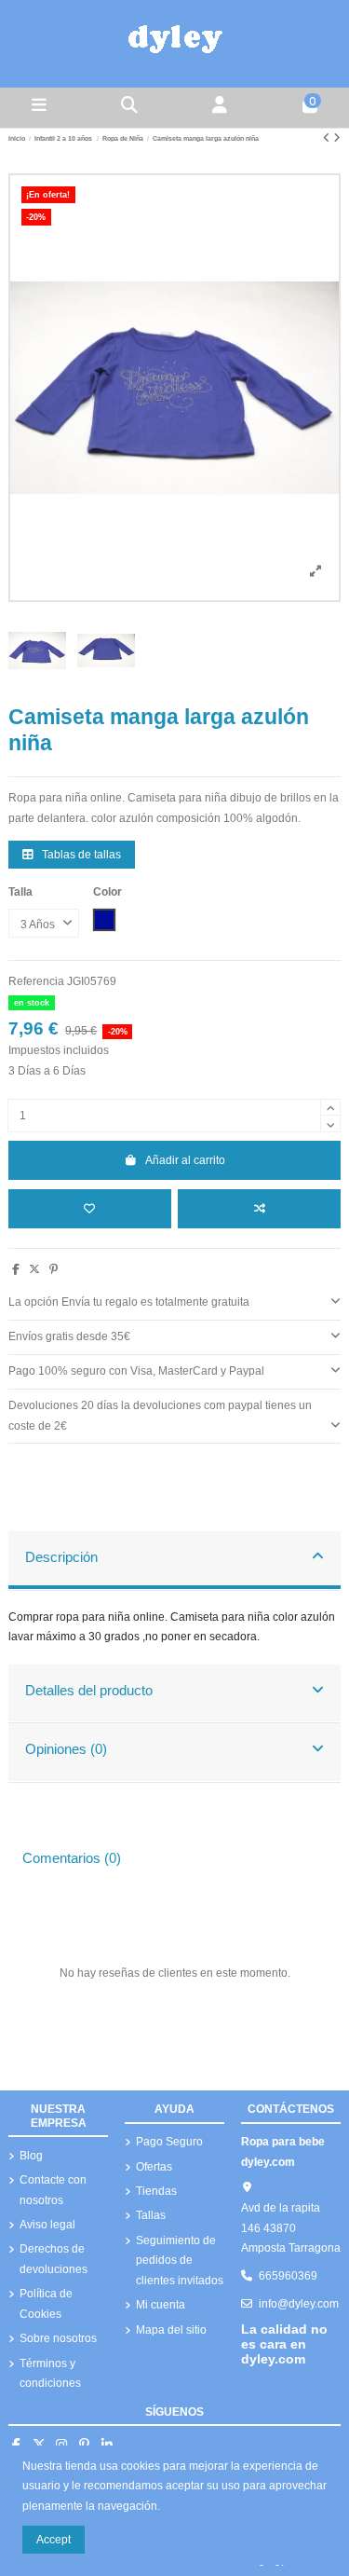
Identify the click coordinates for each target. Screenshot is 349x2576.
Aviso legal (47, 2225)
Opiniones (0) (66, 1749)
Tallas (151, 2215)
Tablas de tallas (80, 855)
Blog (31, 2156)
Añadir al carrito (185, 1160)
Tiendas (156, 2191)
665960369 (288, 2276)
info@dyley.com (299, 2304)
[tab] (174, 1303)
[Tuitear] (34, 1269)
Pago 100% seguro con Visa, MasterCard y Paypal (136, 1371)
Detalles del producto (89, 1691)
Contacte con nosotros (53, 2190)
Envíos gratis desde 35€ (69, 1336)
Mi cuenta (161, 2305)
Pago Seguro (169, 2142)
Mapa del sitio (171, 2330)
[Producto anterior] (328, 138)
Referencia (36, 981)
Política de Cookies (46, 2304)
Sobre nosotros (58, 2338)
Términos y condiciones (50, 2374)
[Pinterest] (54, 1269)
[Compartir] (16, 1269)
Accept (54, 2540)
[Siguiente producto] (337, 138)
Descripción (61, 1557)
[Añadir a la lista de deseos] (90, 1209)
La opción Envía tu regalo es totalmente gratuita (129, 1302)
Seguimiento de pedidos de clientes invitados (180, 2261)
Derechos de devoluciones (54, 2259)
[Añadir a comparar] (259, 1209)
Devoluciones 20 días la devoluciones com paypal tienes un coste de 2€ (160, 1416)
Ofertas (154, 2167)
